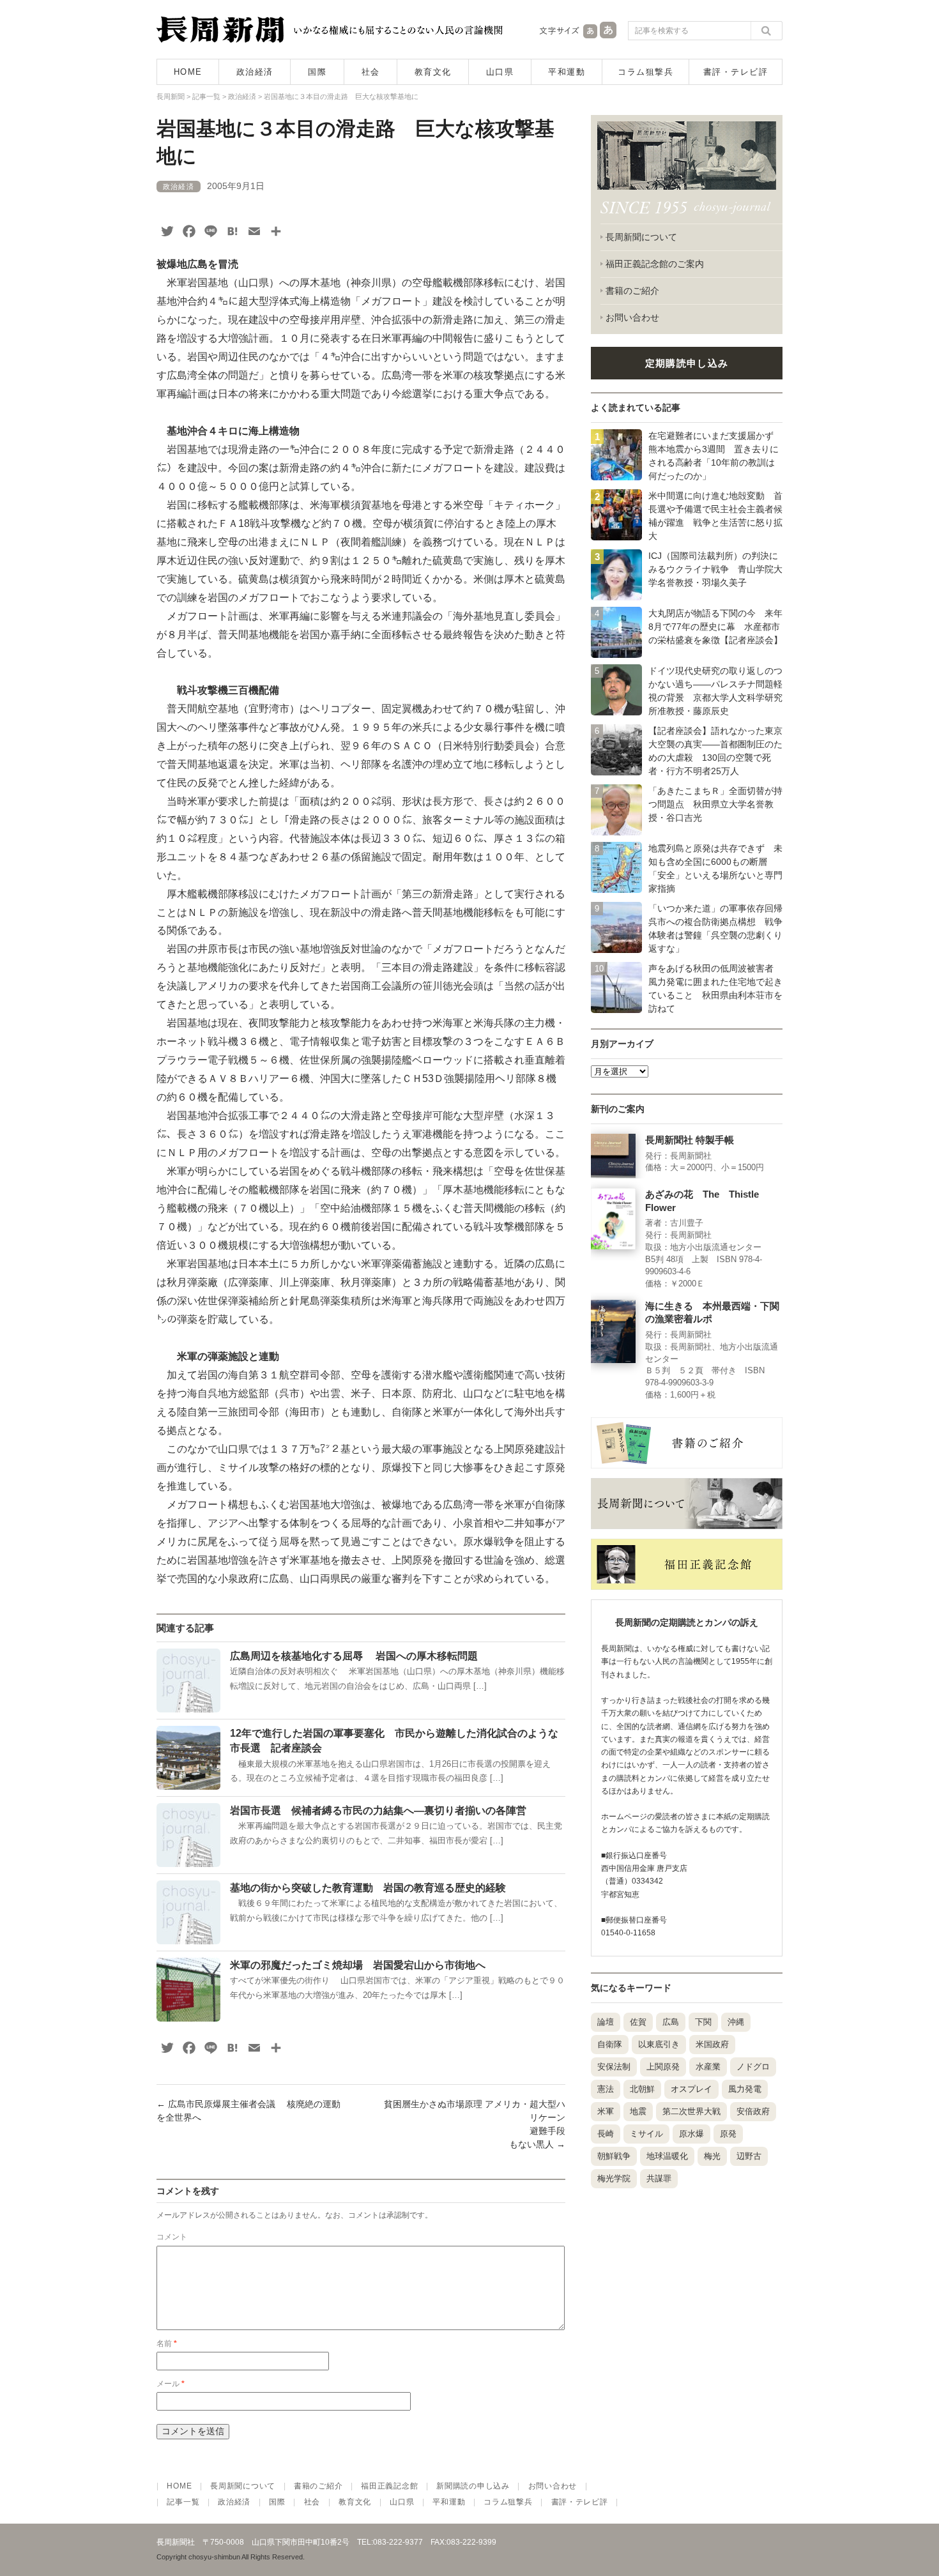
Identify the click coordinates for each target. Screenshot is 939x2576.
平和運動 (567, 72)
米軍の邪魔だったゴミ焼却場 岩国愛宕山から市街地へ (358, 1965)
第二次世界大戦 (691, 2111)
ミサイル (646, 2134)
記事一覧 (183, 2502)
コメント (172, 2237)
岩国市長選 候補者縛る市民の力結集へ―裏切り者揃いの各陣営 (378, 1810)
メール (171, 2384)
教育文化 (433, 72)
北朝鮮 (642, 2089)
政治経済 (255, 72)
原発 (728, 2134)
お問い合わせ (632, 317)
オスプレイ (691, 2089)
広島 (671, 2022)
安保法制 (614, 2067)
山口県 (500, 72)
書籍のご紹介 (632, 291)
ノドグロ (753, 2067)
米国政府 (712, 2044)
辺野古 (749, 2156)
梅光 (712, 2156)
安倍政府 (753, 2111)
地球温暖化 (667, 2156)
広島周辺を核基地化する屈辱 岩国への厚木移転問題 (354, 1656)
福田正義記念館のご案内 (655, 264)
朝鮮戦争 (614, 2156)
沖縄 (736, 2022)
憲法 (606, 2089)
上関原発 (663, 2067)
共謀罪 (659, 2178)
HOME (188, 72)
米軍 (606, 2111)
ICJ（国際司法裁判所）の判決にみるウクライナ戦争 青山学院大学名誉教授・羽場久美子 (715, 569)
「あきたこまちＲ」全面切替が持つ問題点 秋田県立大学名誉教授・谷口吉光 (715, 804)
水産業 (708, 2067)
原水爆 (691, 2134)
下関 (703, 2022)
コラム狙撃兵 (645, 72)
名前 (167, 2344)
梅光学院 (614, 2178)
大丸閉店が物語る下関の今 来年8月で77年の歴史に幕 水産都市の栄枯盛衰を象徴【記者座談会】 (715, 627)
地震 (638, 2111)
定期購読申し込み (687, 363)
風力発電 (745, 2089)
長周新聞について (641, 237)
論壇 (606, 2022)
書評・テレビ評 (736, 72)
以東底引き (659, 2044)
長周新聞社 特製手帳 (690, 1140)
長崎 (606, 2134)
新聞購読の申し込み (473, 2486)
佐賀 (638, 2022)
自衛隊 (610, 2044)
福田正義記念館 (389, 2486)
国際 (317, 72)
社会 (371, 72)
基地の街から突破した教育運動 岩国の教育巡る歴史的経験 (368, 1888)
